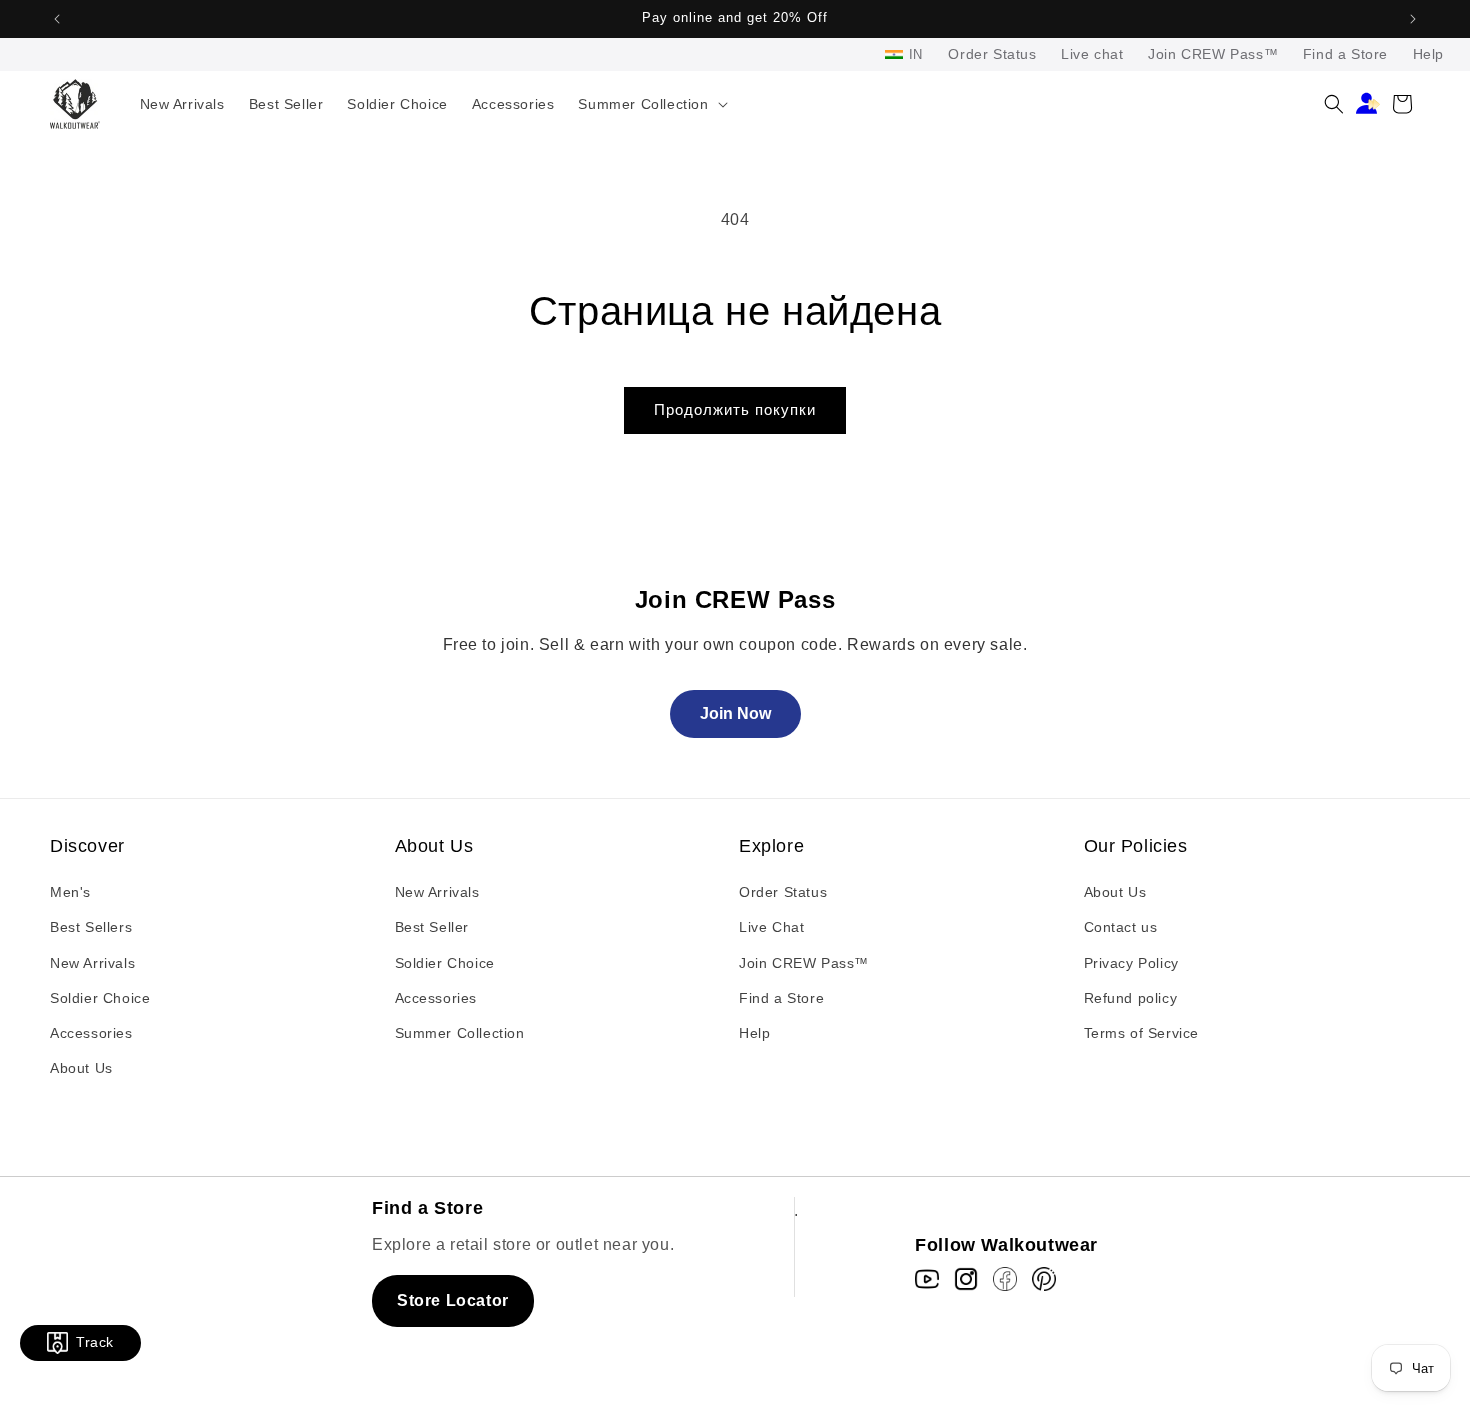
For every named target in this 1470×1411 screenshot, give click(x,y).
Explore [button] (771, 846)
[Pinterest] (1044, 1279)
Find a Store (1345, 54)
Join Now (735, 713)
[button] (650, 104)
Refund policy (1131, 998)
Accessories (91, 1033)
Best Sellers (91, 927)
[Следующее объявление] (1413, 19)
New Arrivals (92, 963)
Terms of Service (1142, 1033)
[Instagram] (966, 1279)
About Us (81, 1068)
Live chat (1092, 54)
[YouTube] (927, 1279)
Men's (70, 892)
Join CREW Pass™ (1213, 54)
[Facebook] (1005, 1279)
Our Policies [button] (1136, 846)
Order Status (992, 54)
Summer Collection (460, 1033)
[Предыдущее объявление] (57, 19)
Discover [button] (87, 846)
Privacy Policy (1131, 963)
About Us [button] (434, 846)
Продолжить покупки (735, 409)
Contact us (1121, 927)
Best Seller (432, 927)
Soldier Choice (100, 998)
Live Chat (771, 927)
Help (1428, 54)
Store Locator (453, 1300)
